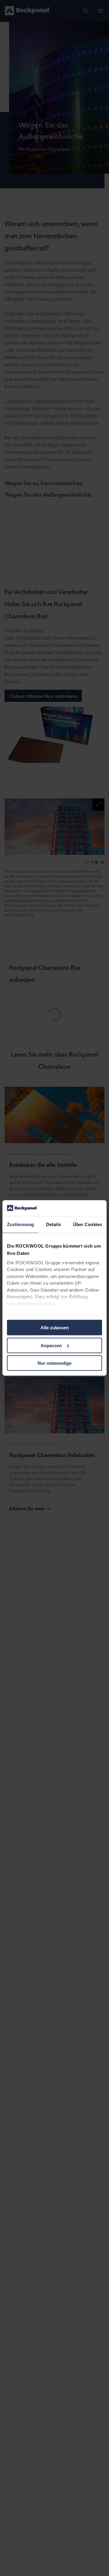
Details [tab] (53, 1224)
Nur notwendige (54, 1363)
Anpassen (51, 1346)
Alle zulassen (55, 1328)
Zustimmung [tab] (20, 1224)
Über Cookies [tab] (88, 1224)
